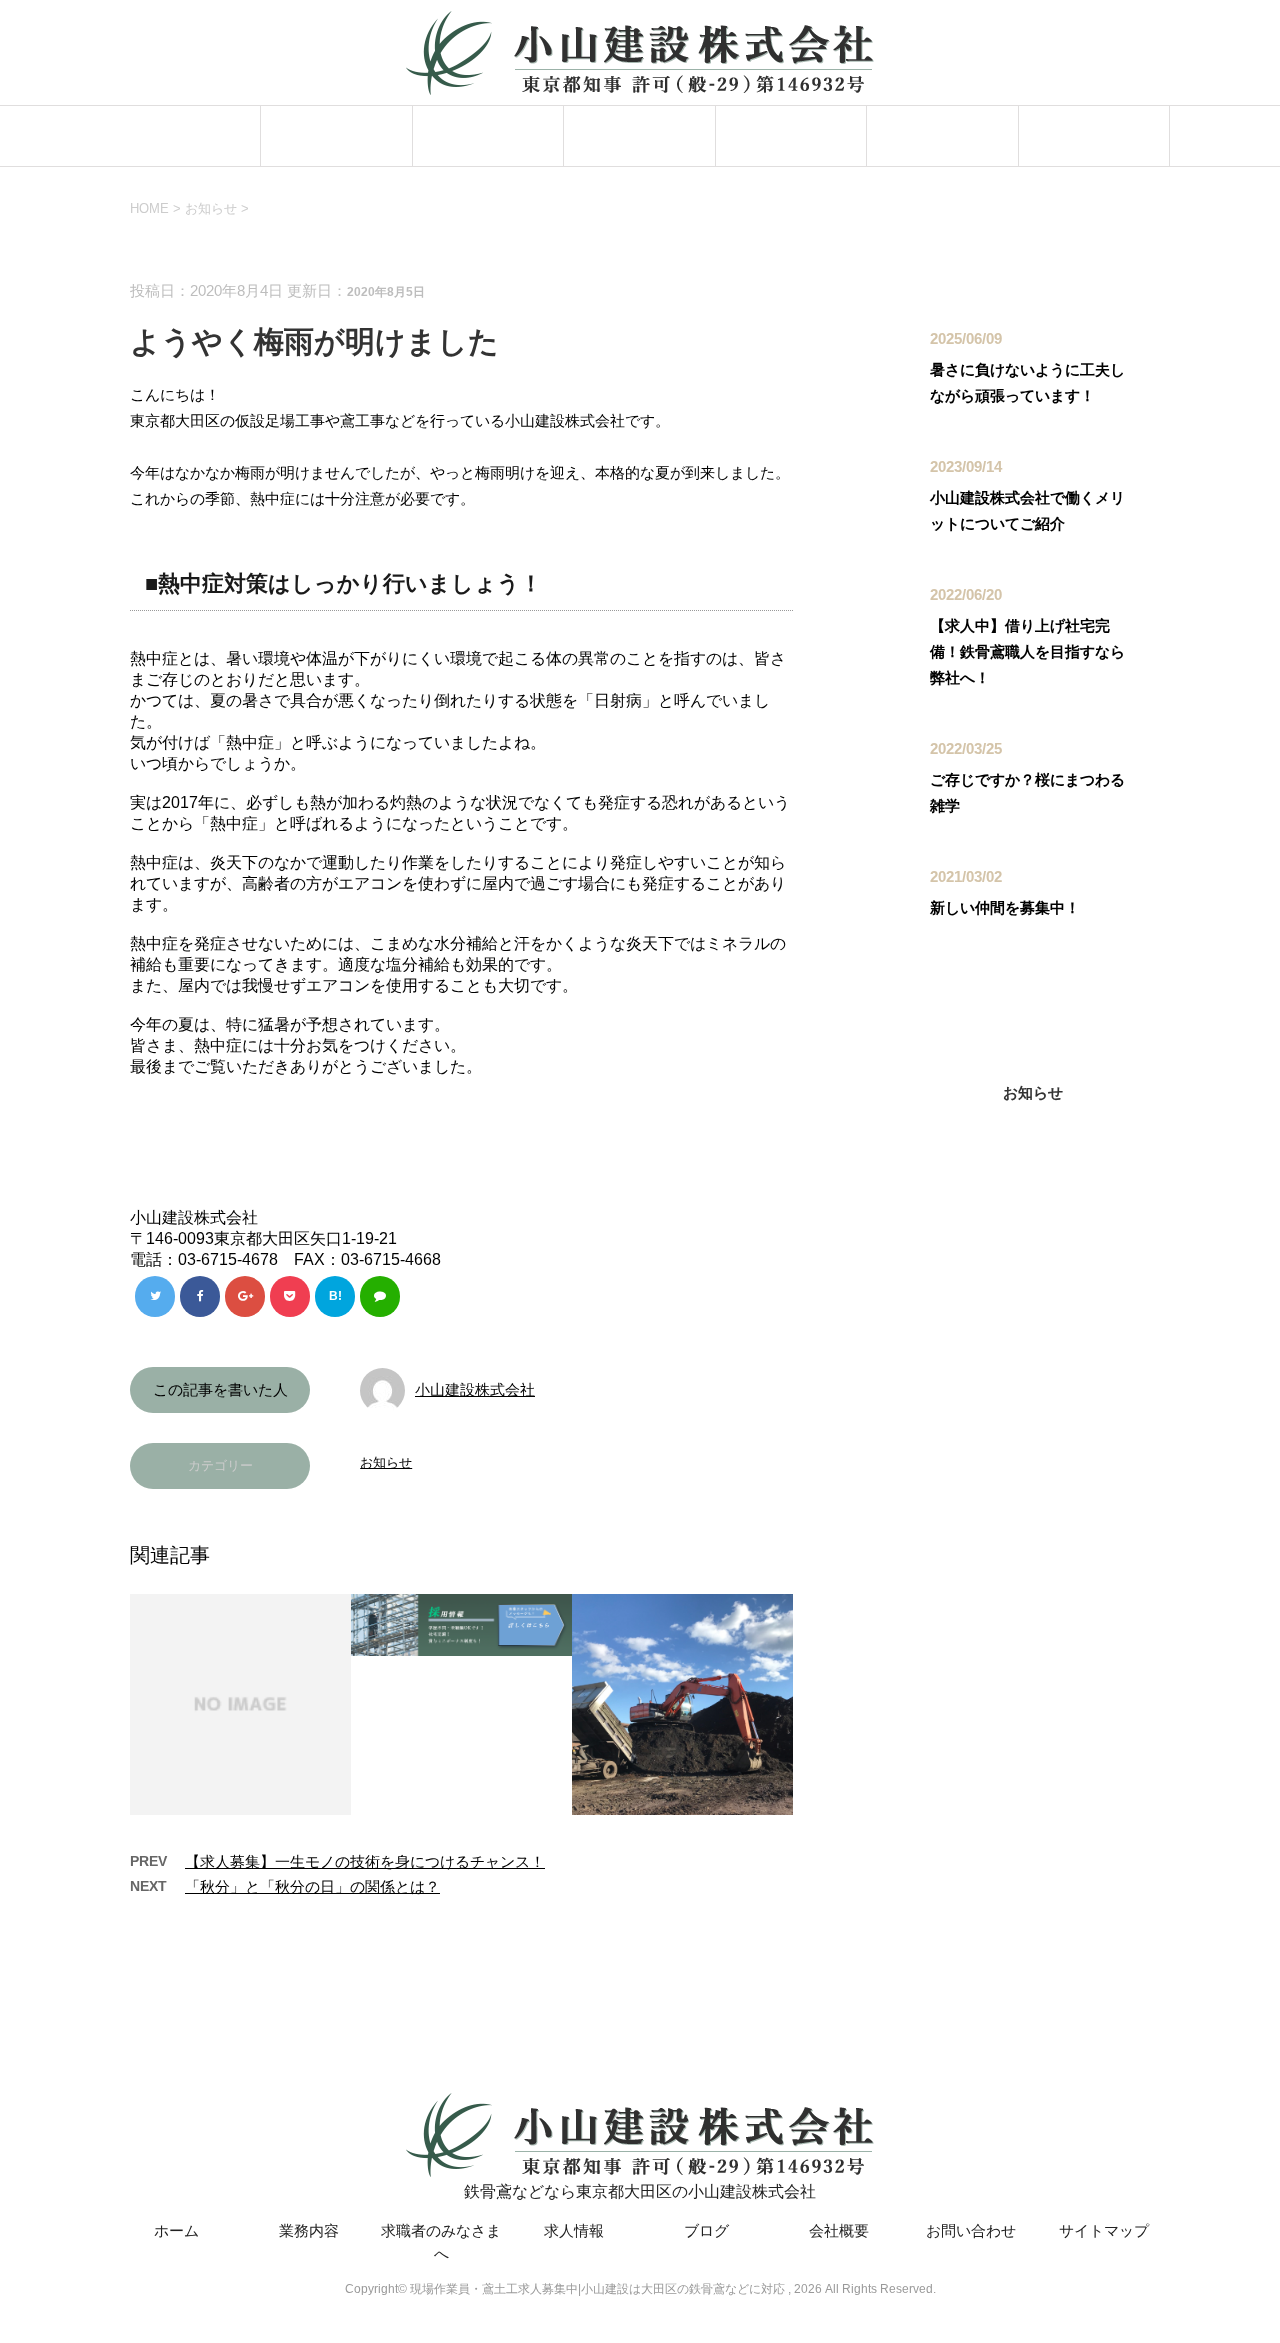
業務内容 (337, 135)
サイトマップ (1104, 2230)
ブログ (790, 135)
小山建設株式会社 (475, 1389)
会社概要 (942, 135)
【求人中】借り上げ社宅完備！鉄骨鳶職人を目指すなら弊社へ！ (1027, 651)
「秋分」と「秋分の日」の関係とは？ (312, 1886)
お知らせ (386, 1462)
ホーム (185, 135)
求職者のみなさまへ (488, 135)
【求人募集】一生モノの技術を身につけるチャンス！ (365, 1861)
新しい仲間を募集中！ (1005, 907)
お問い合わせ (1094, 135)
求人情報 (640, 135)
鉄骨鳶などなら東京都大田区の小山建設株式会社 (640, 2191)
